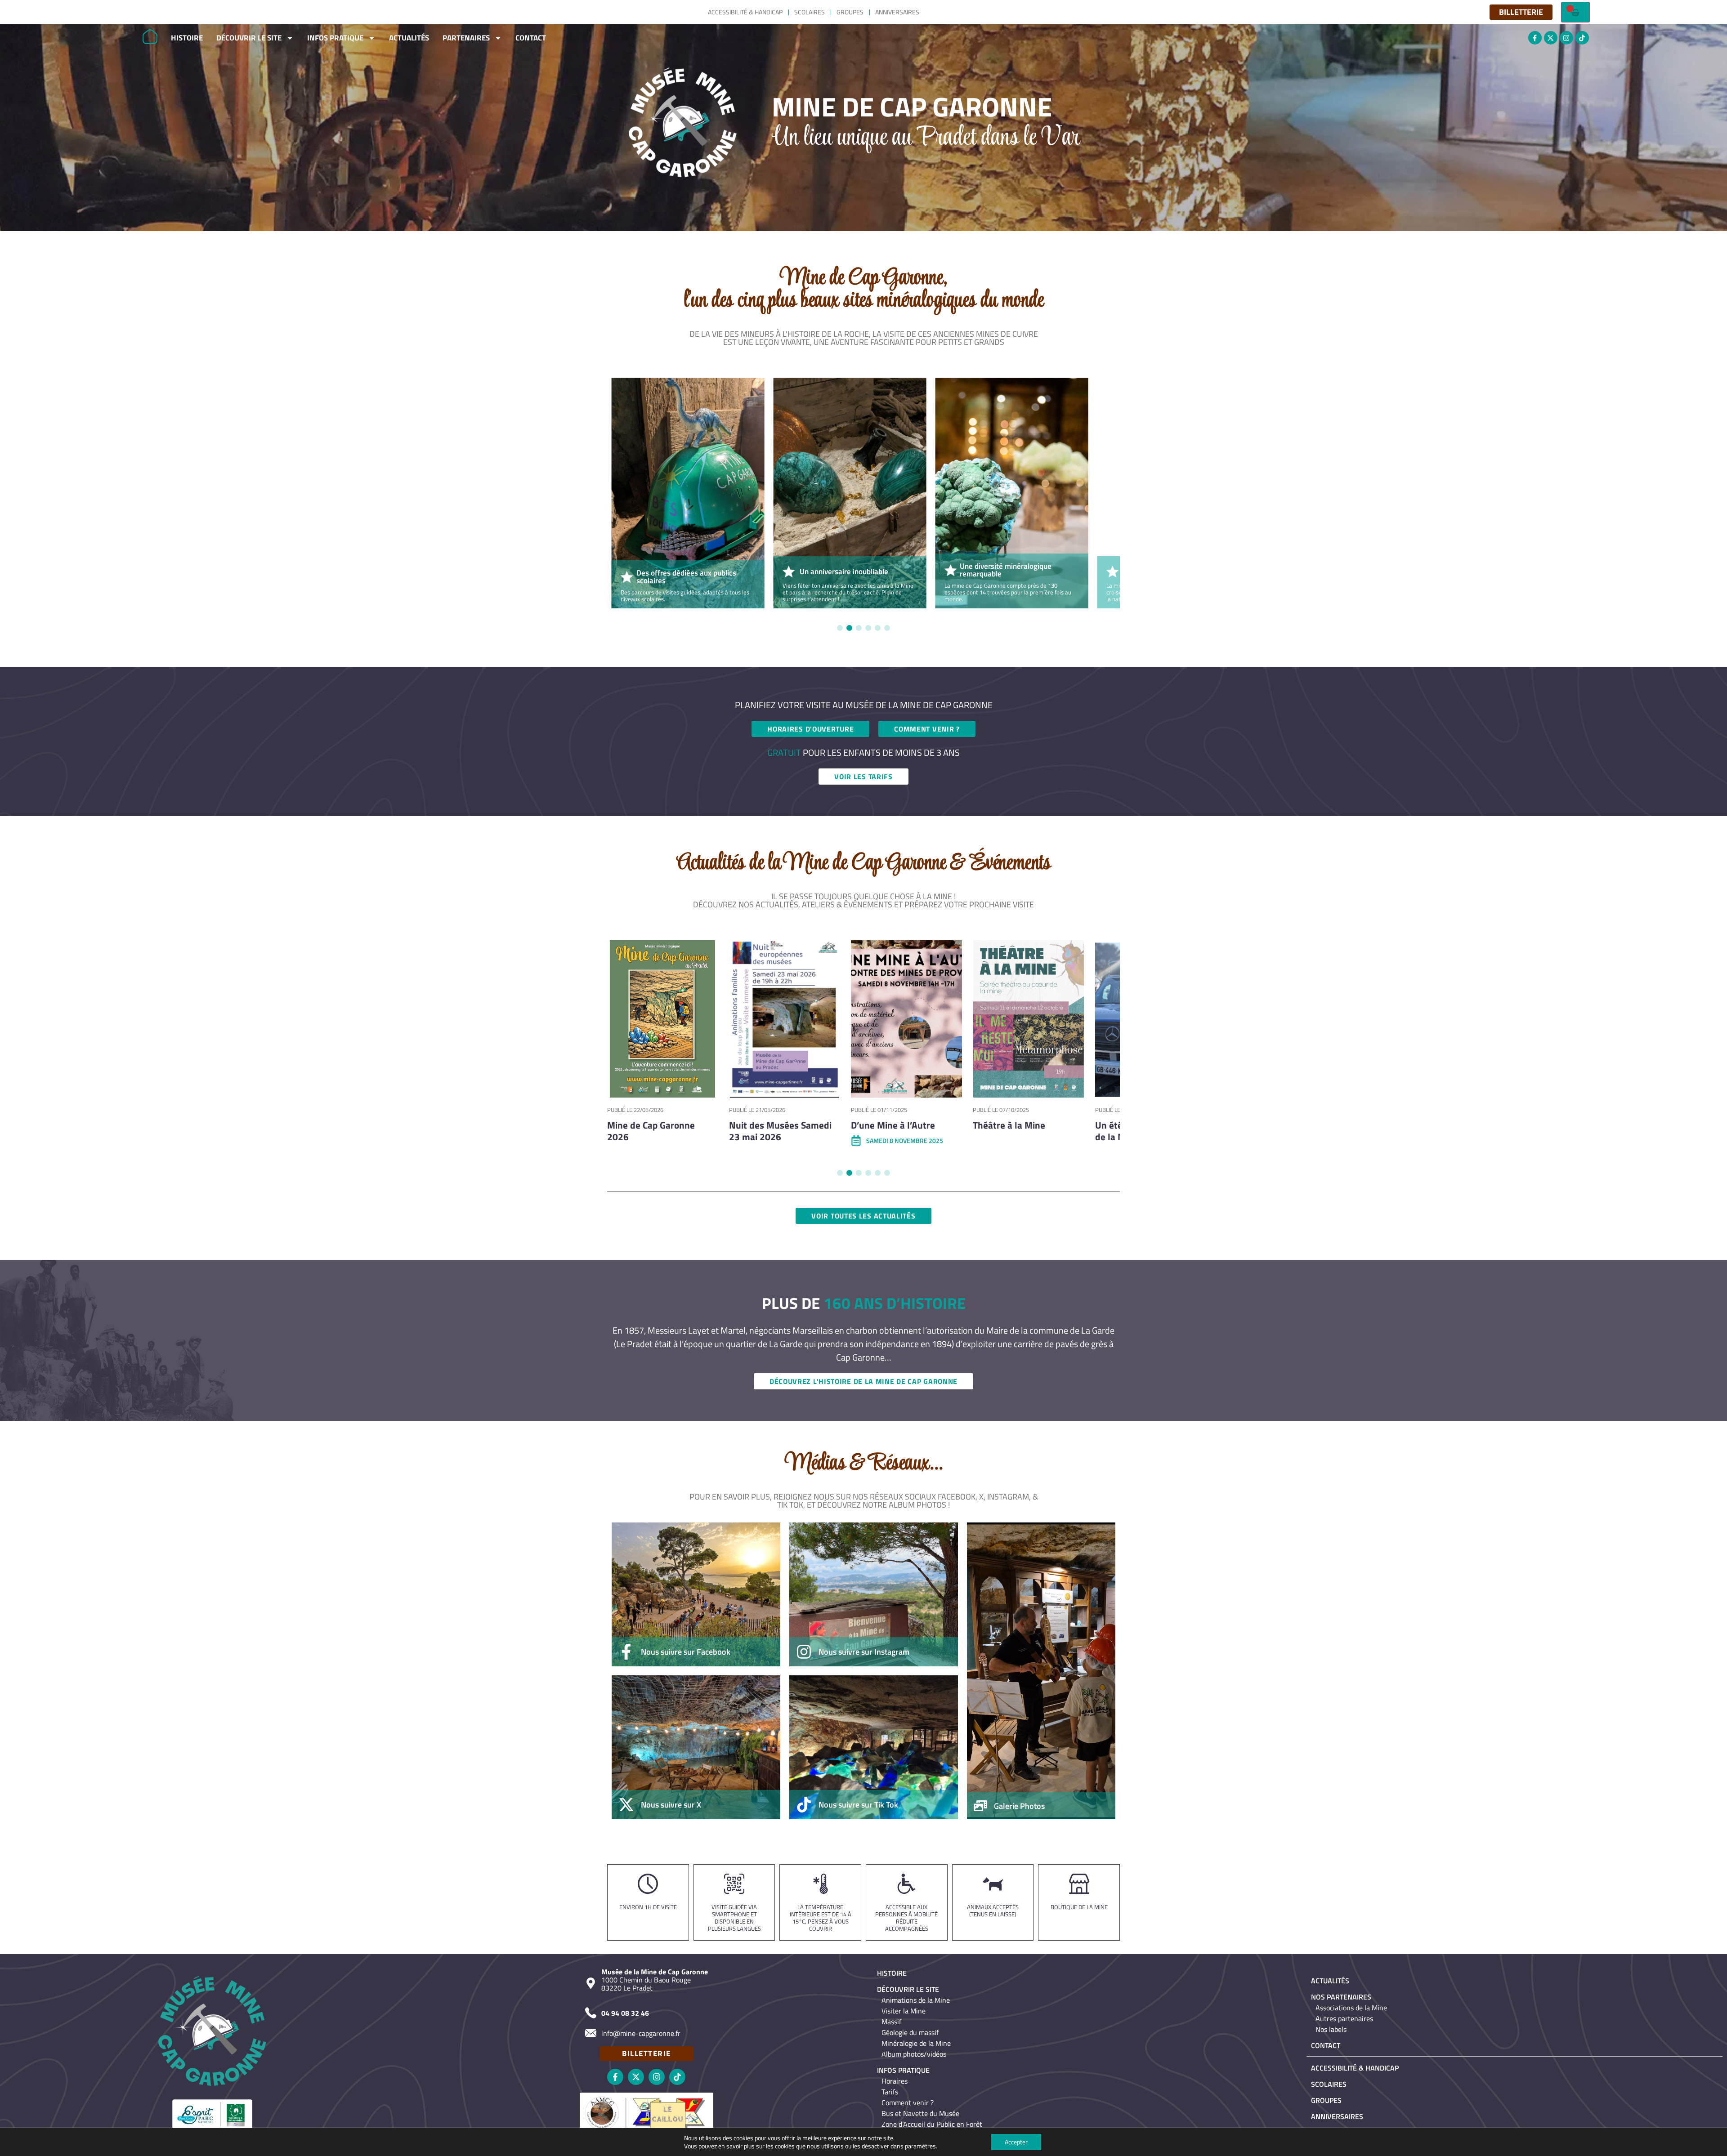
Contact (531, 38)
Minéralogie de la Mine (916, 2043)
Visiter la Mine (904, 2011)
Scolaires (810, 12)
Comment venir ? (908, 2102)
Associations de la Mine (1351, 2008)
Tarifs (890, 2092)
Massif (891, 2022)
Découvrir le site (249, 38)
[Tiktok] (1582, 38)
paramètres (920, 2146)
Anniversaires (897, 12)
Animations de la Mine (916, 2000)
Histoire (187, 38)
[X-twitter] (1551, 38)
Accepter (1016, 2142)
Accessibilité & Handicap (745, 12)
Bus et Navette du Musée (920, 2113)
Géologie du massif (910, 2032)
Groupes (850, 12)
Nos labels (1331, 2029)
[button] (840, 628)
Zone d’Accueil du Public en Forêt (932, 2124)
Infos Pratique (335, 38)
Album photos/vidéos (914, 2054)
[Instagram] (1566, 38)
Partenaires (466, 38)
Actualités (409, 38)
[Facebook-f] (1535, 38)
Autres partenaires (1344, 2018)
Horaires (895, 2081)
